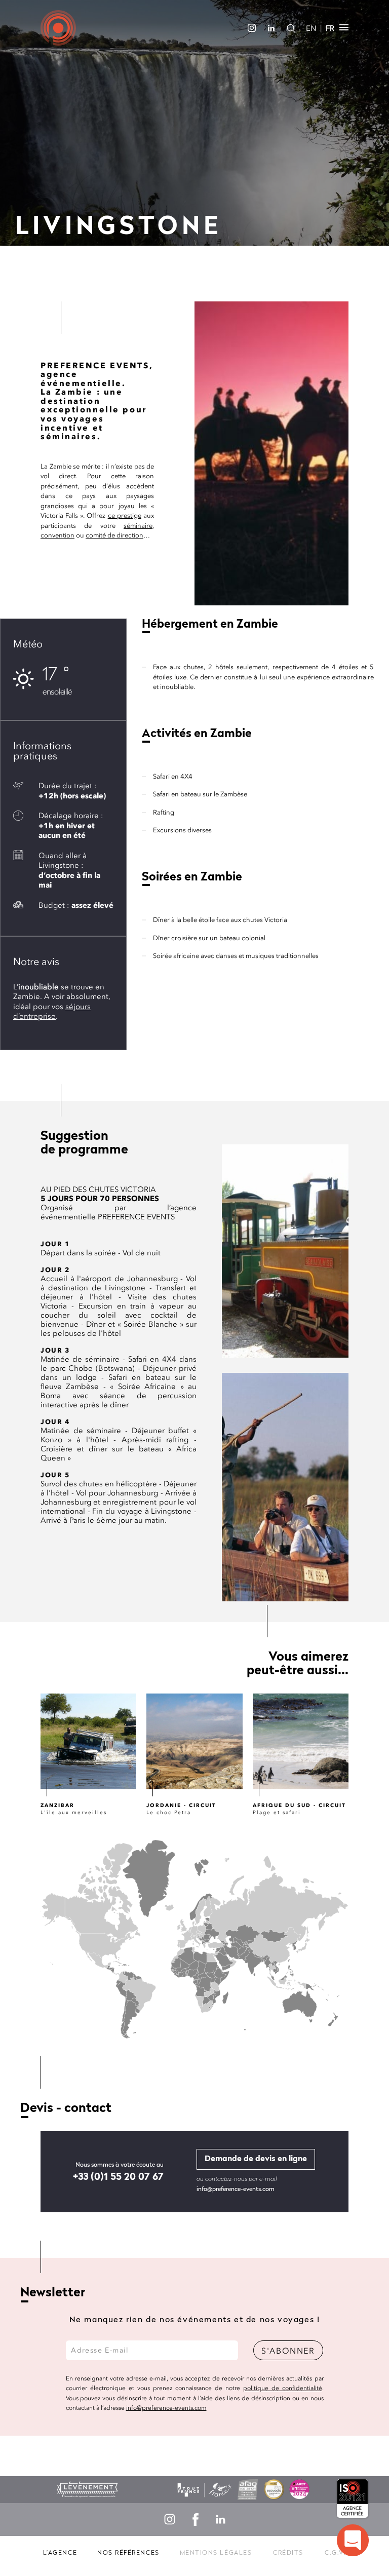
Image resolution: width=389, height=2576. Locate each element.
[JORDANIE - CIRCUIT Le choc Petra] (194, 1741)
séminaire (138, 526)
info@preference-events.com (236, 2189)
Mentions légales (216, 2553)
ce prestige (125, 515)
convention (57, 535)
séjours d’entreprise (52, 1012)
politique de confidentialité (283, 2388)
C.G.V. (335, 2553)
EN (311, 28)
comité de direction (114, 535)
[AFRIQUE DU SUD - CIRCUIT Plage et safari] (301, 1741)
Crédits (288, 2553)
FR (330, 28)
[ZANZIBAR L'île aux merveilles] (88, 1741)
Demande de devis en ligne (256, 2159)
